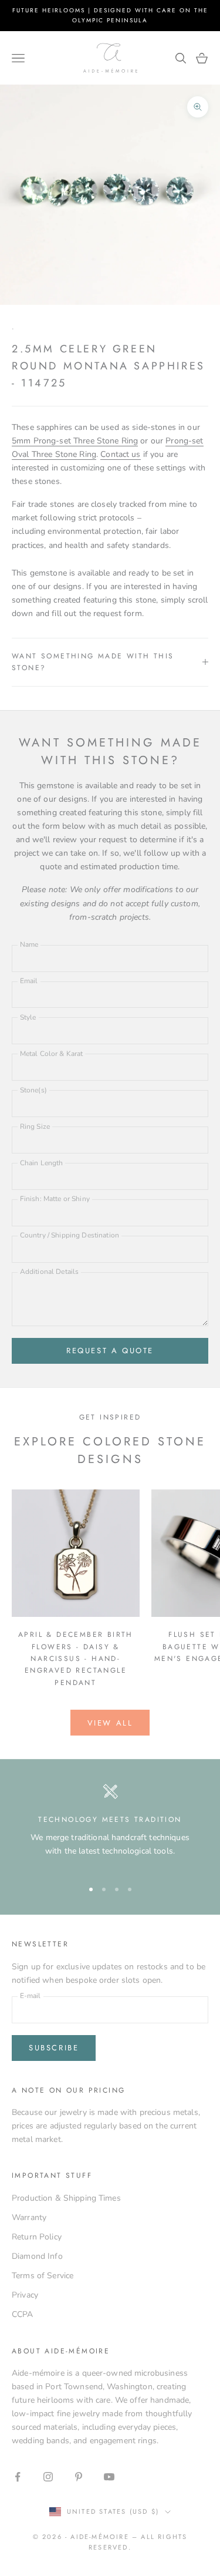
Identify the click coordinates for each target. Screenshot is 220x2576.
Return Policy (37, 2237)
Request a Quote (110, 1351)
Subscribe (54, 2048)
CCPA (23, 2314)
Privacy (25, 2295)
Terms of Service (43, 2276)
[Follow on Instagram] (48, 2477)
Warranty (29, 2217)
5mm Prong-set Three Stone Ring (75, 441)
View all (110, 1723)
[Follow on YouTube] (109, 2477)
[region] (110, 1826)
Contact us (120, 454)
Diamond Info (37, 2256)
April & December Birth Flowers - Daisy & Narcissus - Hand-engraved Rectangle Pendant (76, 1659)
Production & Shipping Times (66, 2198)
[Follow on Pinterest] (79, 2477)
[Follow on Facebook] (18, 2477)
